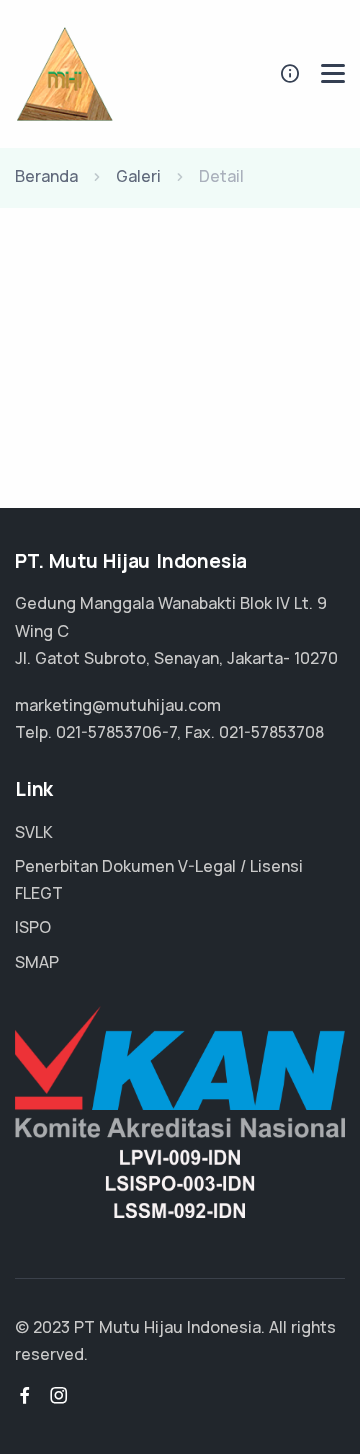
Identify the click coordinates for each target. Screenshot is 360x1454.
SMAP (37, 962)
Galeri (138, 176)
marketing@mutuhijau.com (118, 705)
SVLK (34, 832)
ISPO (33, 927)
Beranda (46, 176)
